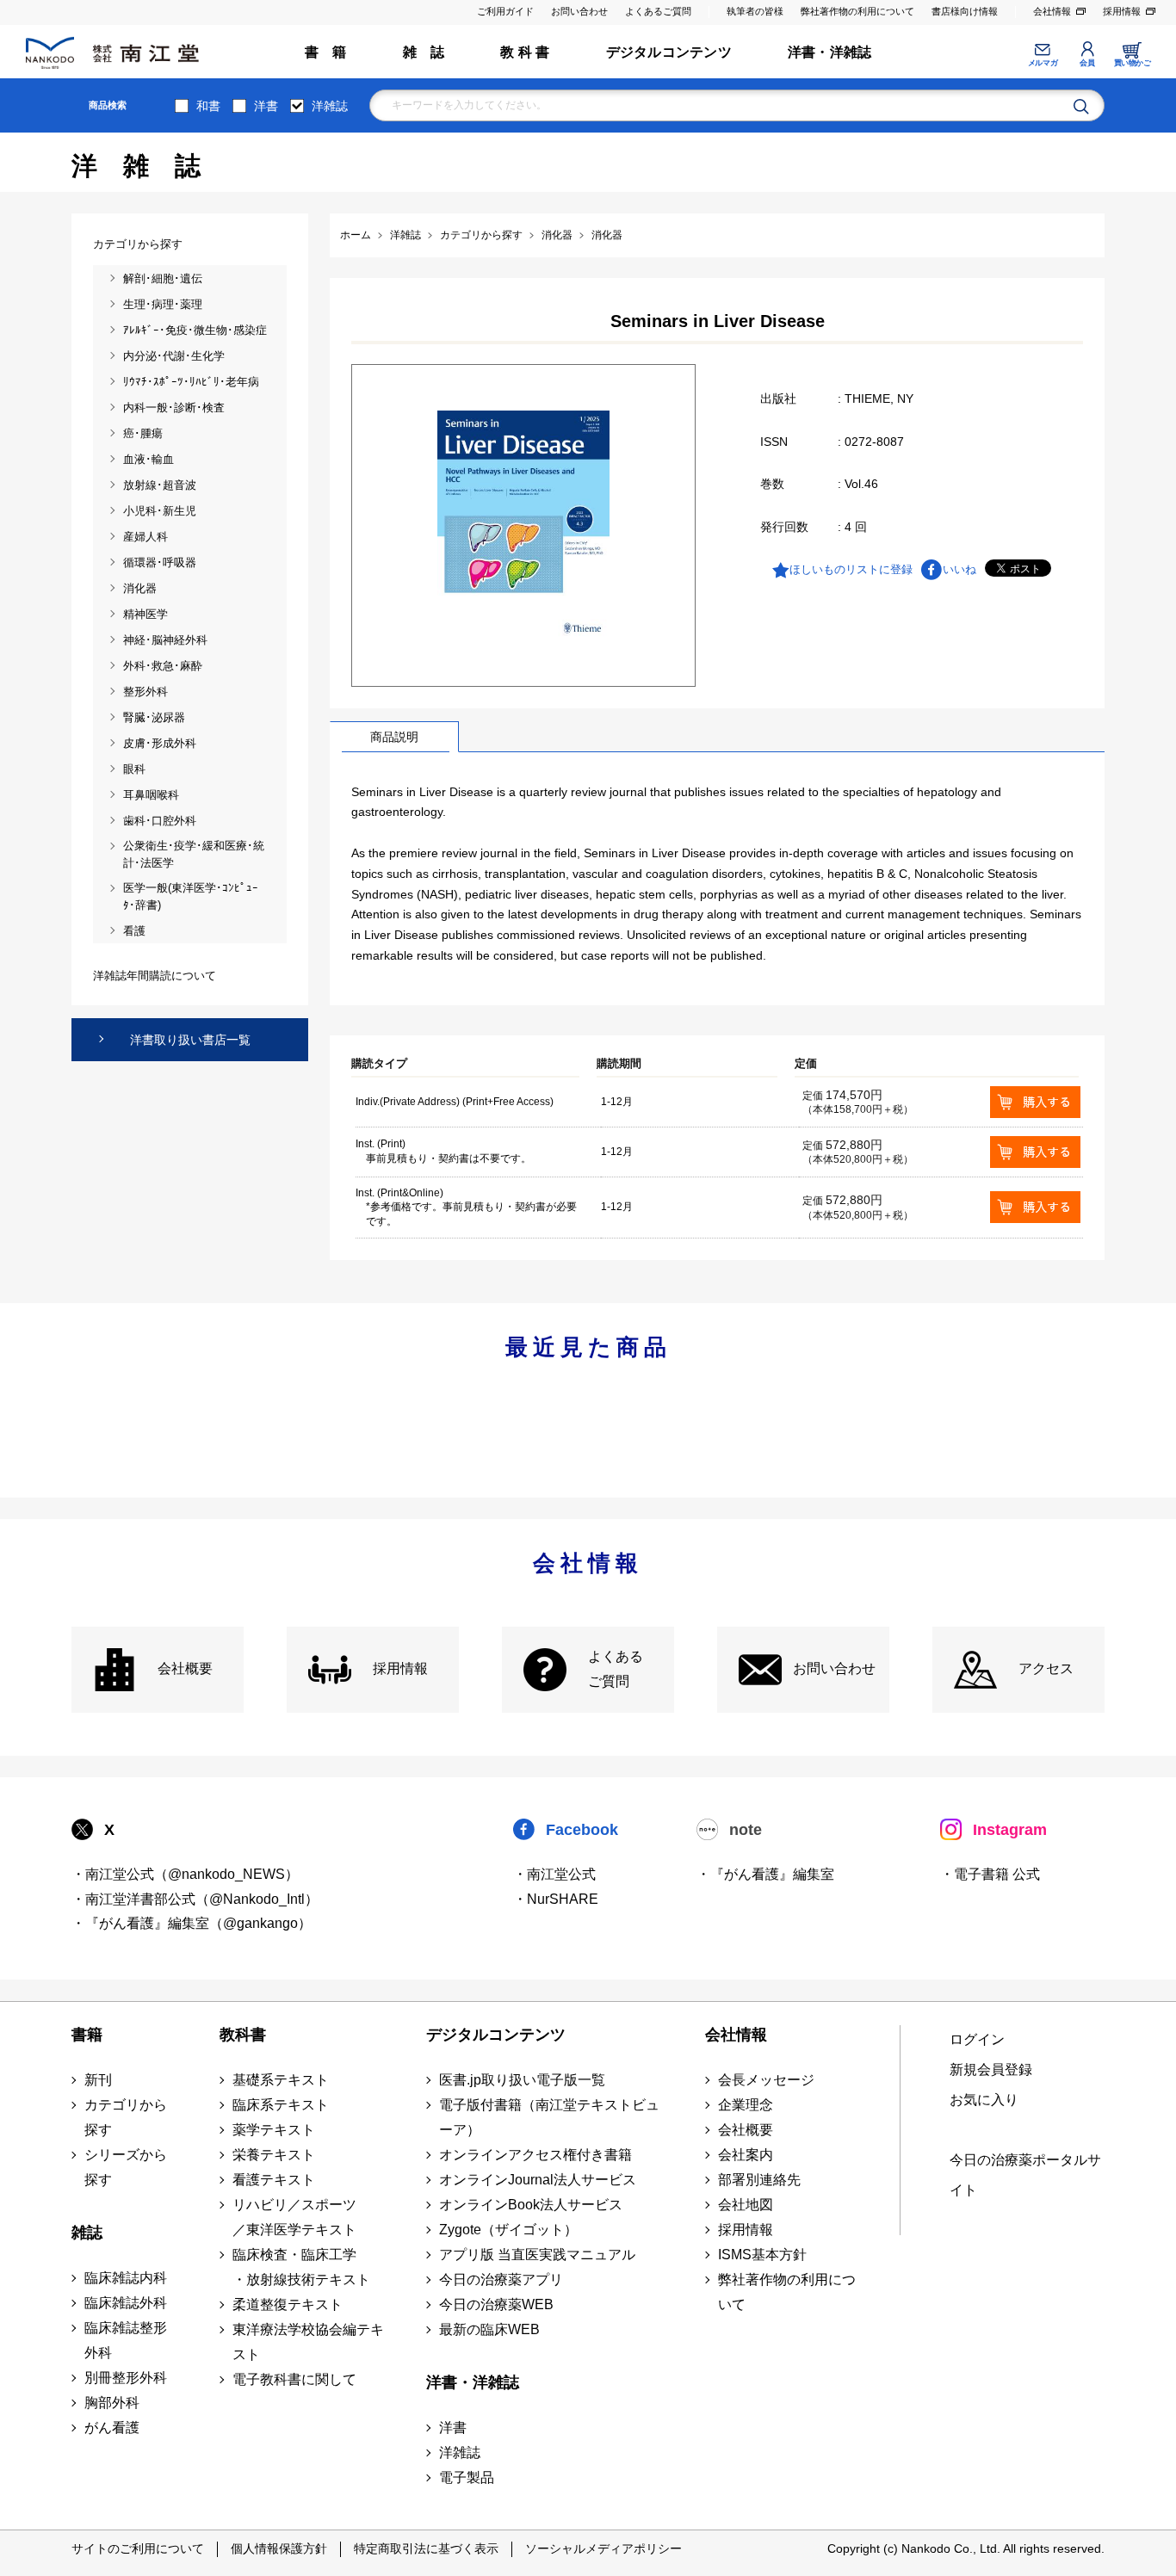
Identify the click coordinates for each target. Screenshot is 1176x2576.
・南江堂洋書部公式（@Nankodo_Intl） (195, 1899)
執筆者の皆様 (755, 11)
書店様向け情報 (965, 11)
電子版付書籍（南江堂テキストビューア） (549, 2117)
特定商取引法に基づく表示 (426, 2548)
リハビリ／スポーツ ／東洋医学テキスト (294, 2217)
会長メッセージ (766, 2080)
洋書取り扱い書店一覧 (190, 1040)
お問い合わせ (579, 11)
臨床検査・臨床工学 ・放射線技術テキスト (301, 2267)
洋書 (266, 106)
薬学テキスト (274, 2130)
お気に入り (984, 2100)
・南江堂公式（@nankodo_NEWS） (185, 1874)
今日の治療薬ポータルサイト (1025, 2175)
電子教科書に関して (294, 2379)
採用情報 (1122, 11)
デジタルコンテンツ (669, 52)
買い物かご (1133, 63)
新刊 (98, 2080)
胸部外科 (112, 2403)
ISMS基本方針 (762, 2255)
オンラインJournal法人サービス (538, 2180)
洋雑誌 (330, 106)
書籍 (87, 2035)
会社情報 (1052, 11)
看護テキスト (274, 2180)
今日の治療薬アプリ (501, 2279)
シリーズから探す (126, 2167)
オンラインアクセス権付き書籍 (535, 2155)
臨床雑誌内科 (126, 2278)
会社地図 (746, 2205)
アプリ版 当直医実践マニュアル (537, 2255)
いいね (959, 569)
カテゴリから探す (126, 2117)
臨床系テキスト (281, 2105)
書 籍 (326, 52)
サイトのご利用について (138, 2548)
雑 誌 (424, 52)
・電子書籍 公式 (990, 1874)
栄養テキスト (274, 2155)
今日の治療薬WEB (496, 2304)
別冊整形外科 (126, 2378)
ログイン (977, 2039)
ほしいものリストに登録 (851, 569)
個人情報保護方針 (279, 2548)
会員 (1087, 63)
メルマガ (1043, 63)
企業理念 (746, 2105)
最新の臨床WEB (489, 2329)
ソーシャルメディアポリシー (603, 2548)
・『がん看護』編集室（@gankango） (192, 1923)
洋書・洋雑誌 (829, 52)
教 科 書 (525, 52)
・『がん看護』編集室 (765, 1874)
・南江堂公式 (554, 1874)
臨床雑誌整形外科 (126, 2340)
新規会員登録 (991, 2069)
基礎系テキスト (281, 2080)
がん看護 (112, 2428)
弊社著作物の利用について (857, 11)
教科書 (243, 2035)
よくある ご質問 (616, 1669)
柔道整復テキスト (288, 2304)
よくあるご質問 (658, 11)
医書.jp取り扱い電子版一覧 (522, 2080)
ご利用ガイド (505, 11)
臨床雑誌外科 (126, 2303)
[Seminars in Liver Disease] (523, 525)
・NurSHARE (556, 1899)
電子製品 (467, 2477)
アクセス (1046, 1668)
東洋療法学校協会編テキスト (308, 2342)
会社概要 (185, 1668)
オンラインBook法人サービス (531, 2205)
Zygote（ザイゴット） (508, 2230)
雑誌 (87, 2233)
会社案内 (746, 2155)
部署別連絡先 (759, 2180)
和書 (208, 106)
